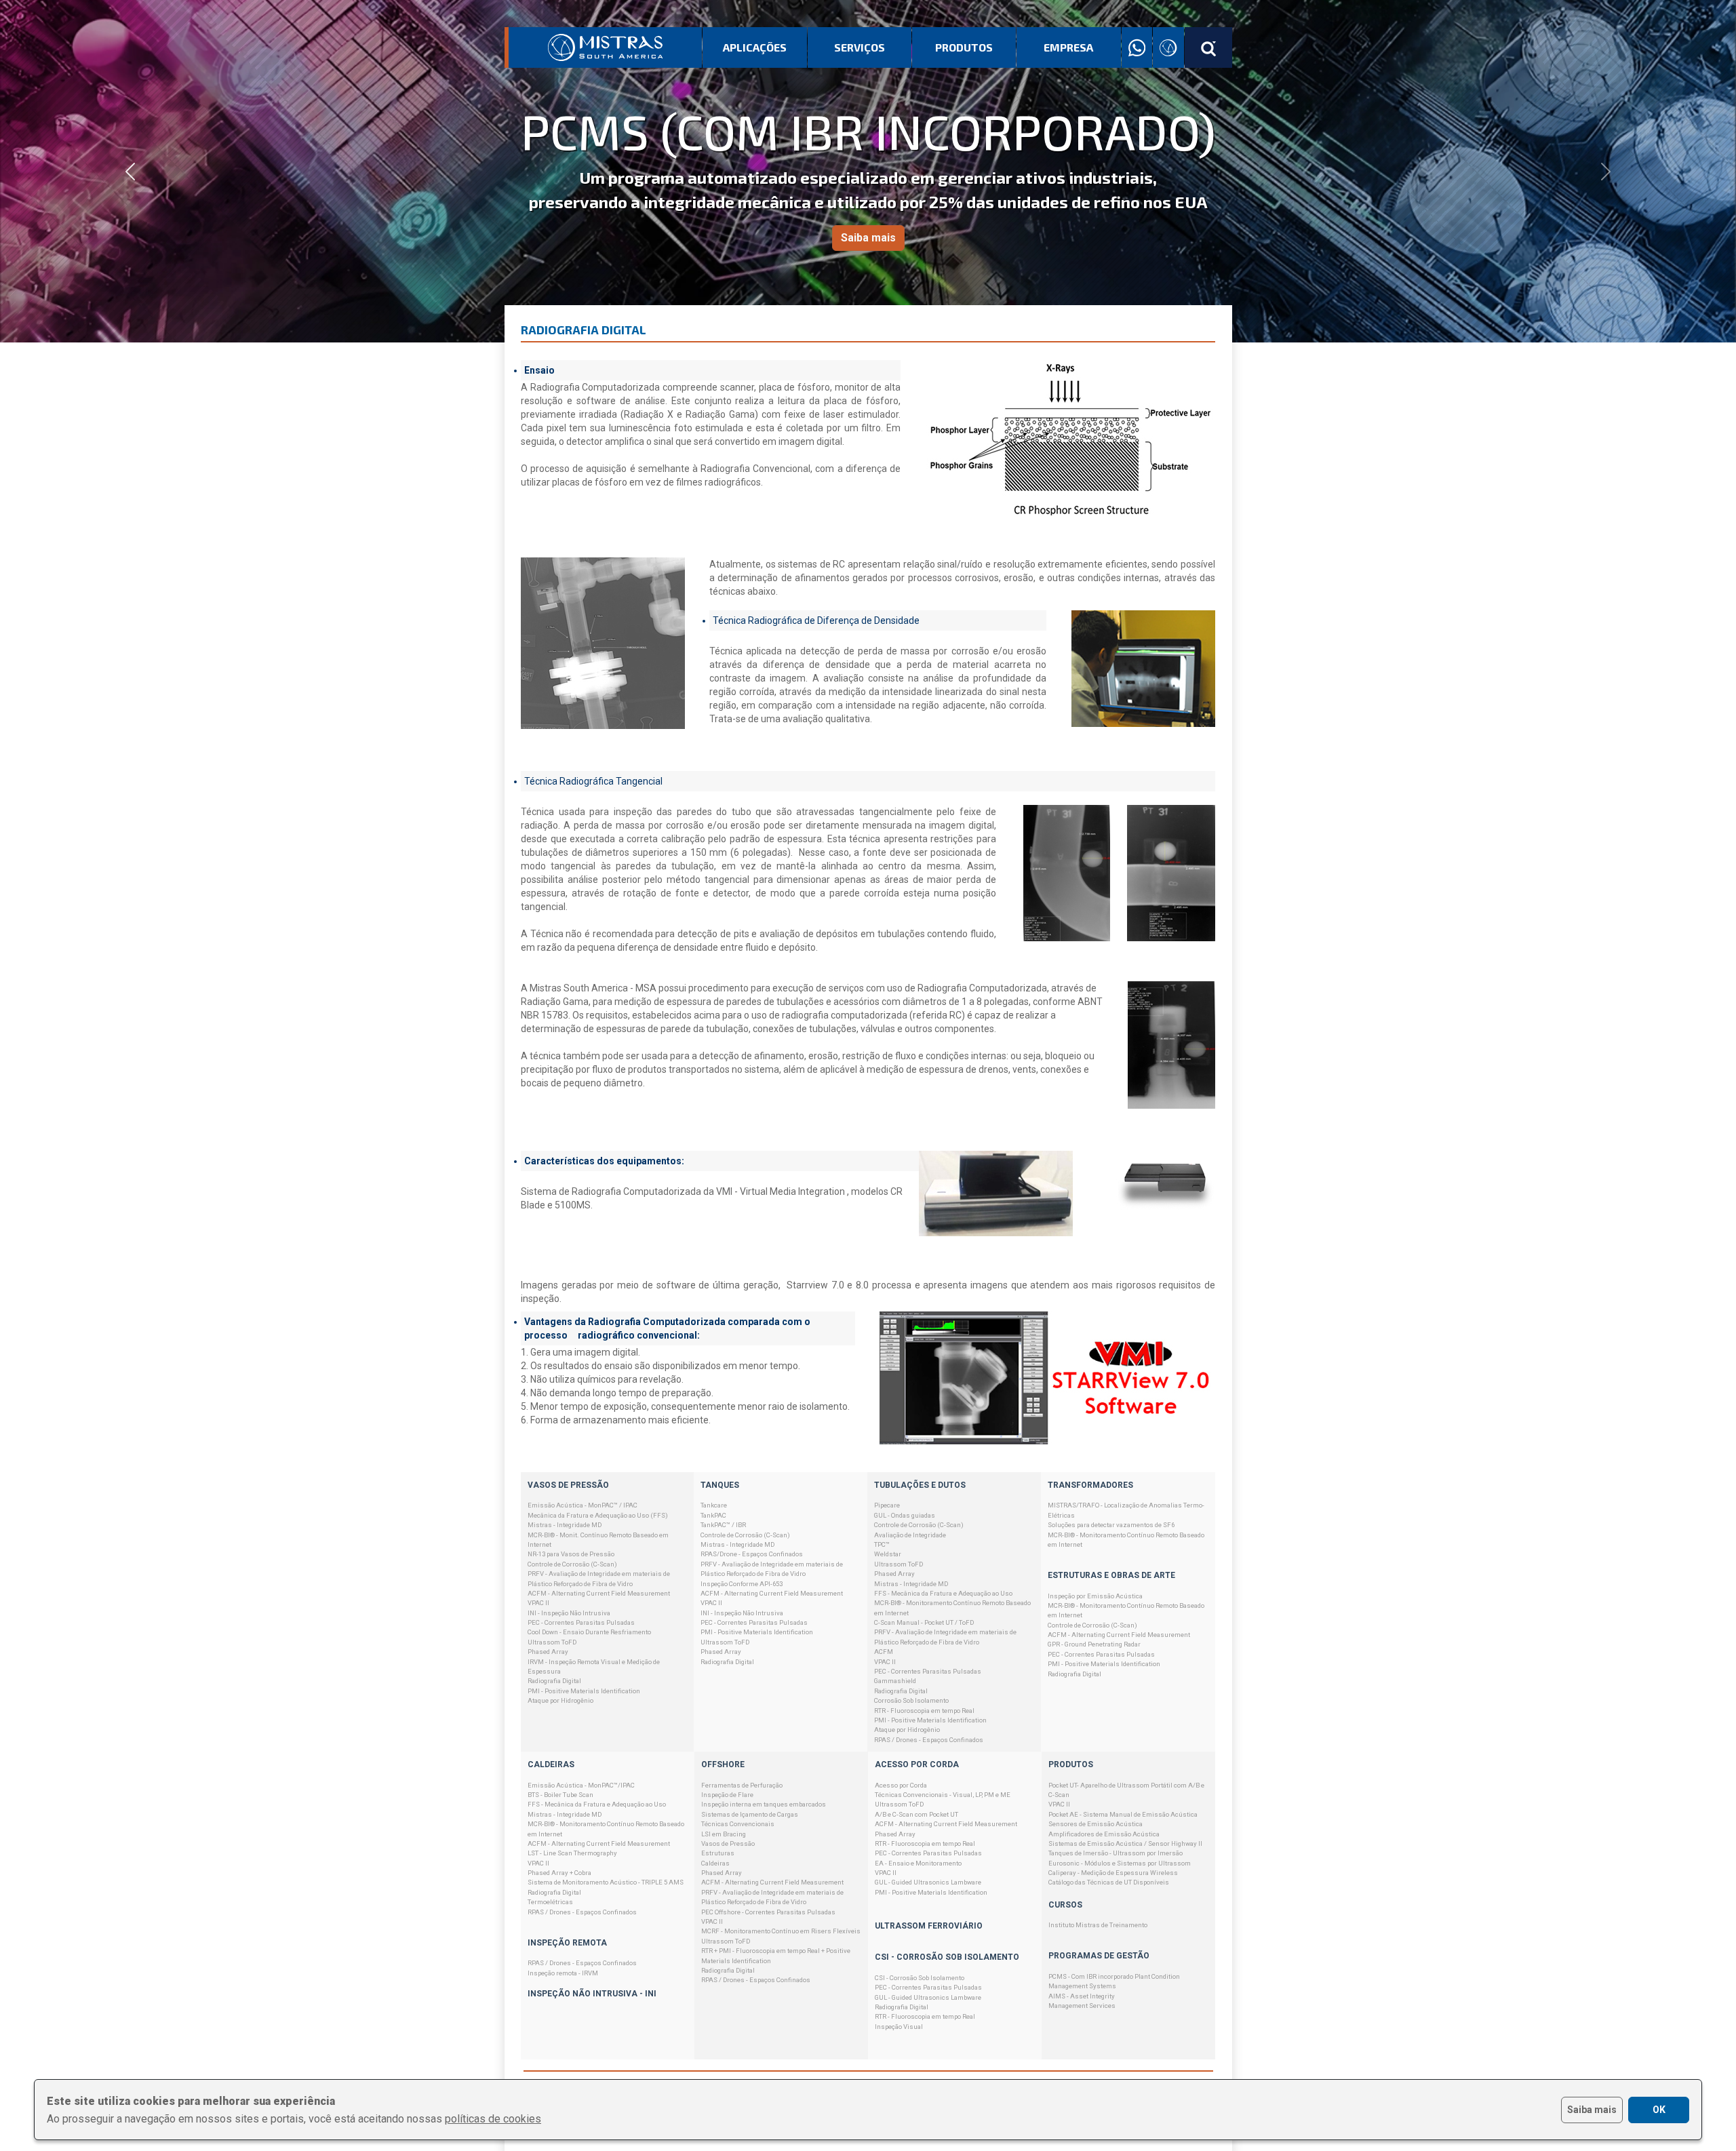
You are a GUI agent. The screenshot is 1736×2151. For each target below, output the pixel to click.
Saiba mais (868, 238)
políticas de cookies (493, 2119)
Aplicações (755, 47)
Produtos (964, 47)
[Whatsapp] (1137, 48)
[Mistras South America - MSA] (606, 47)
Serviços (860, 47)
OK (1659, 2110)
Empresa (1068, 47)
